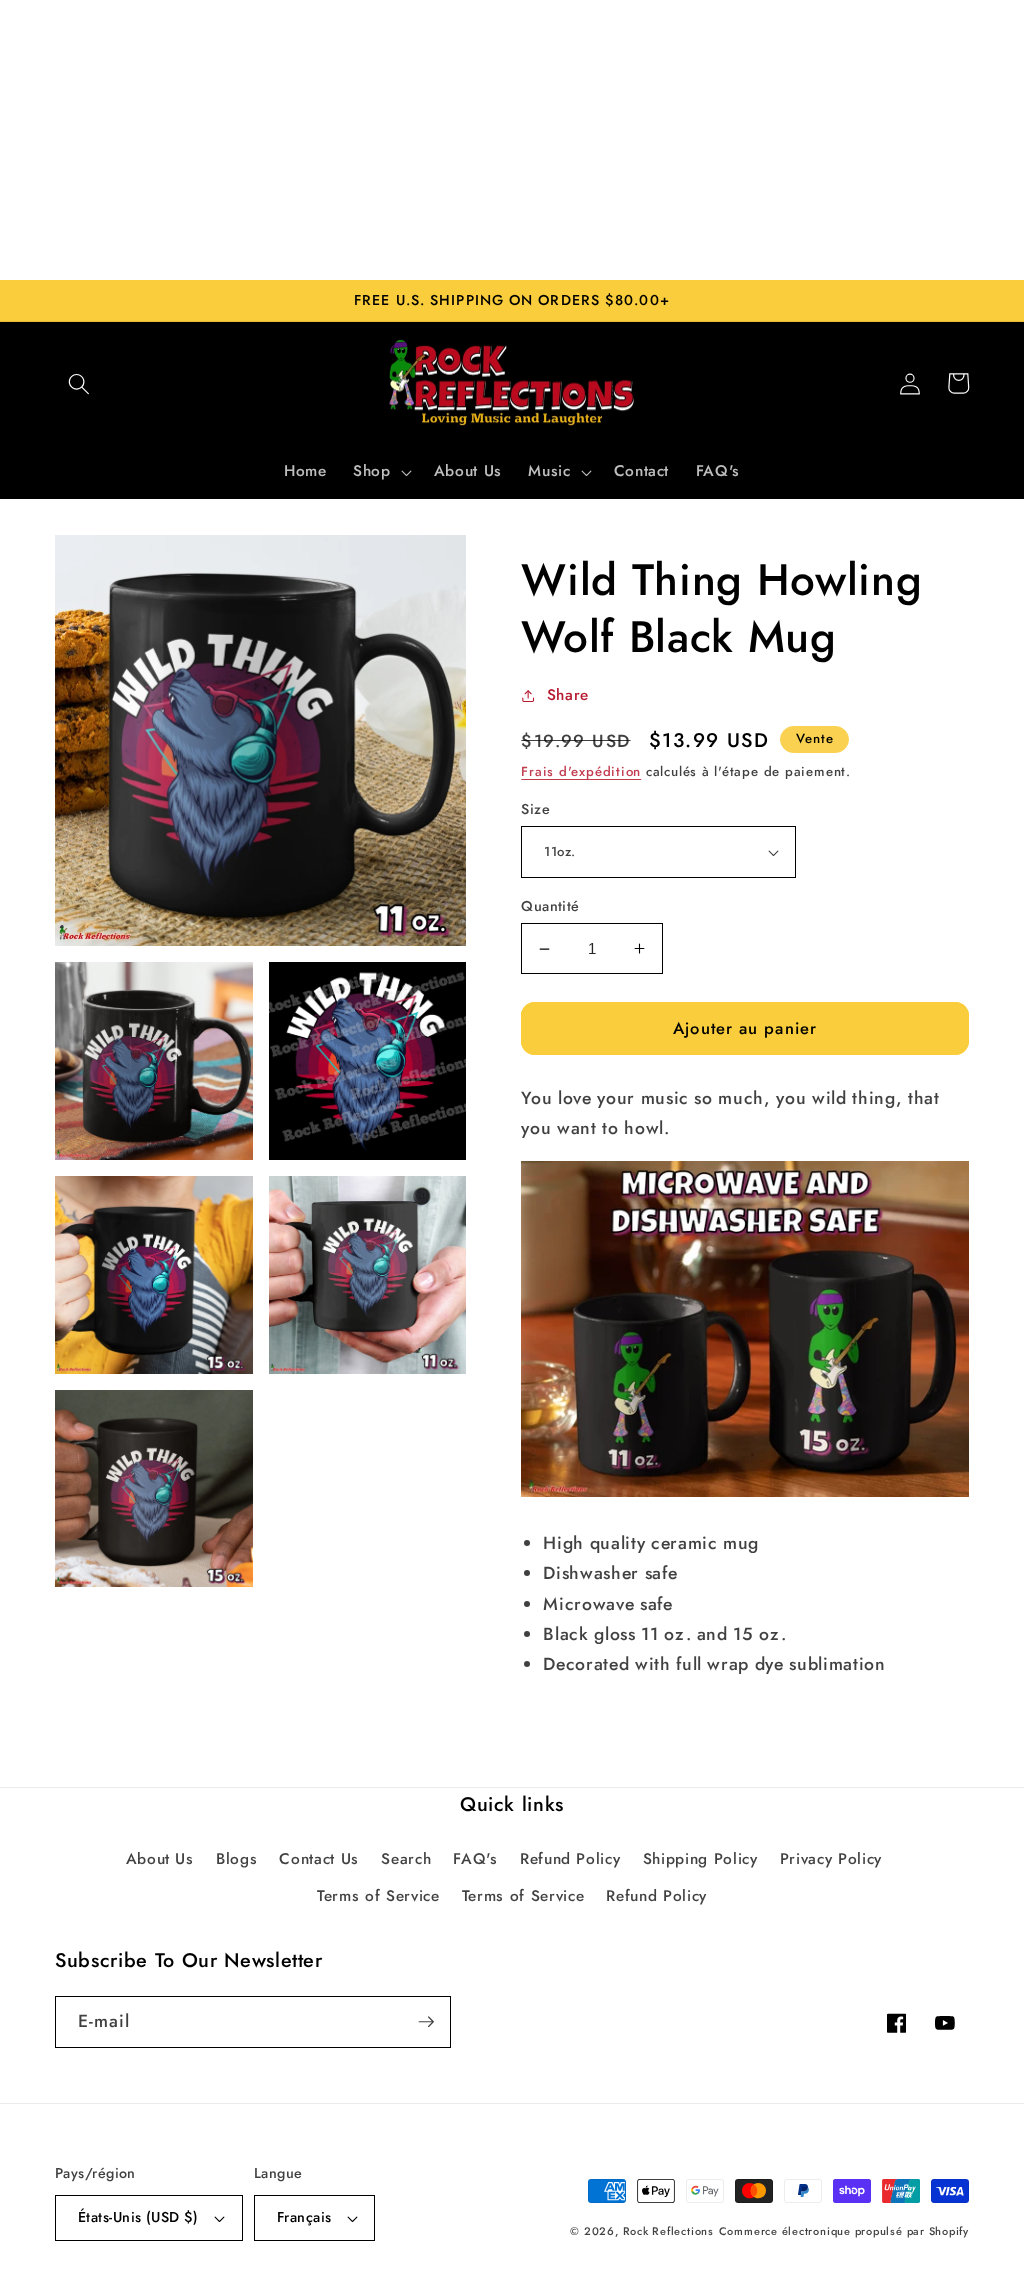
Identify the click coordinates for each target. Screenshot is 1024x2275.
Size (535, 809)
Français (304, 2217)
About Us (160, 1859)
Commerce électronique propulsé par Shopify (844, 2231)
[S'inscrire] (426, 2022)
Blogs (236, 1859)
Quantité (550, 906)
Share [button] (568, 695)
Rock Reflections (668, 2231)
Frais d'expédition (581, 771)
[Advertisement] (512, 140)
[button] (79, 383)
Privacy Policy (831, 1859)
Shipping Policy (700, 1859)
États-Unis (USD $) (138, 2217)
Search (406, 1859)
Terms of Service (378, 1896)
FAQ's (475, 1859)
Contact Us (319, 1859)
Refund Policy (570, 1859)
